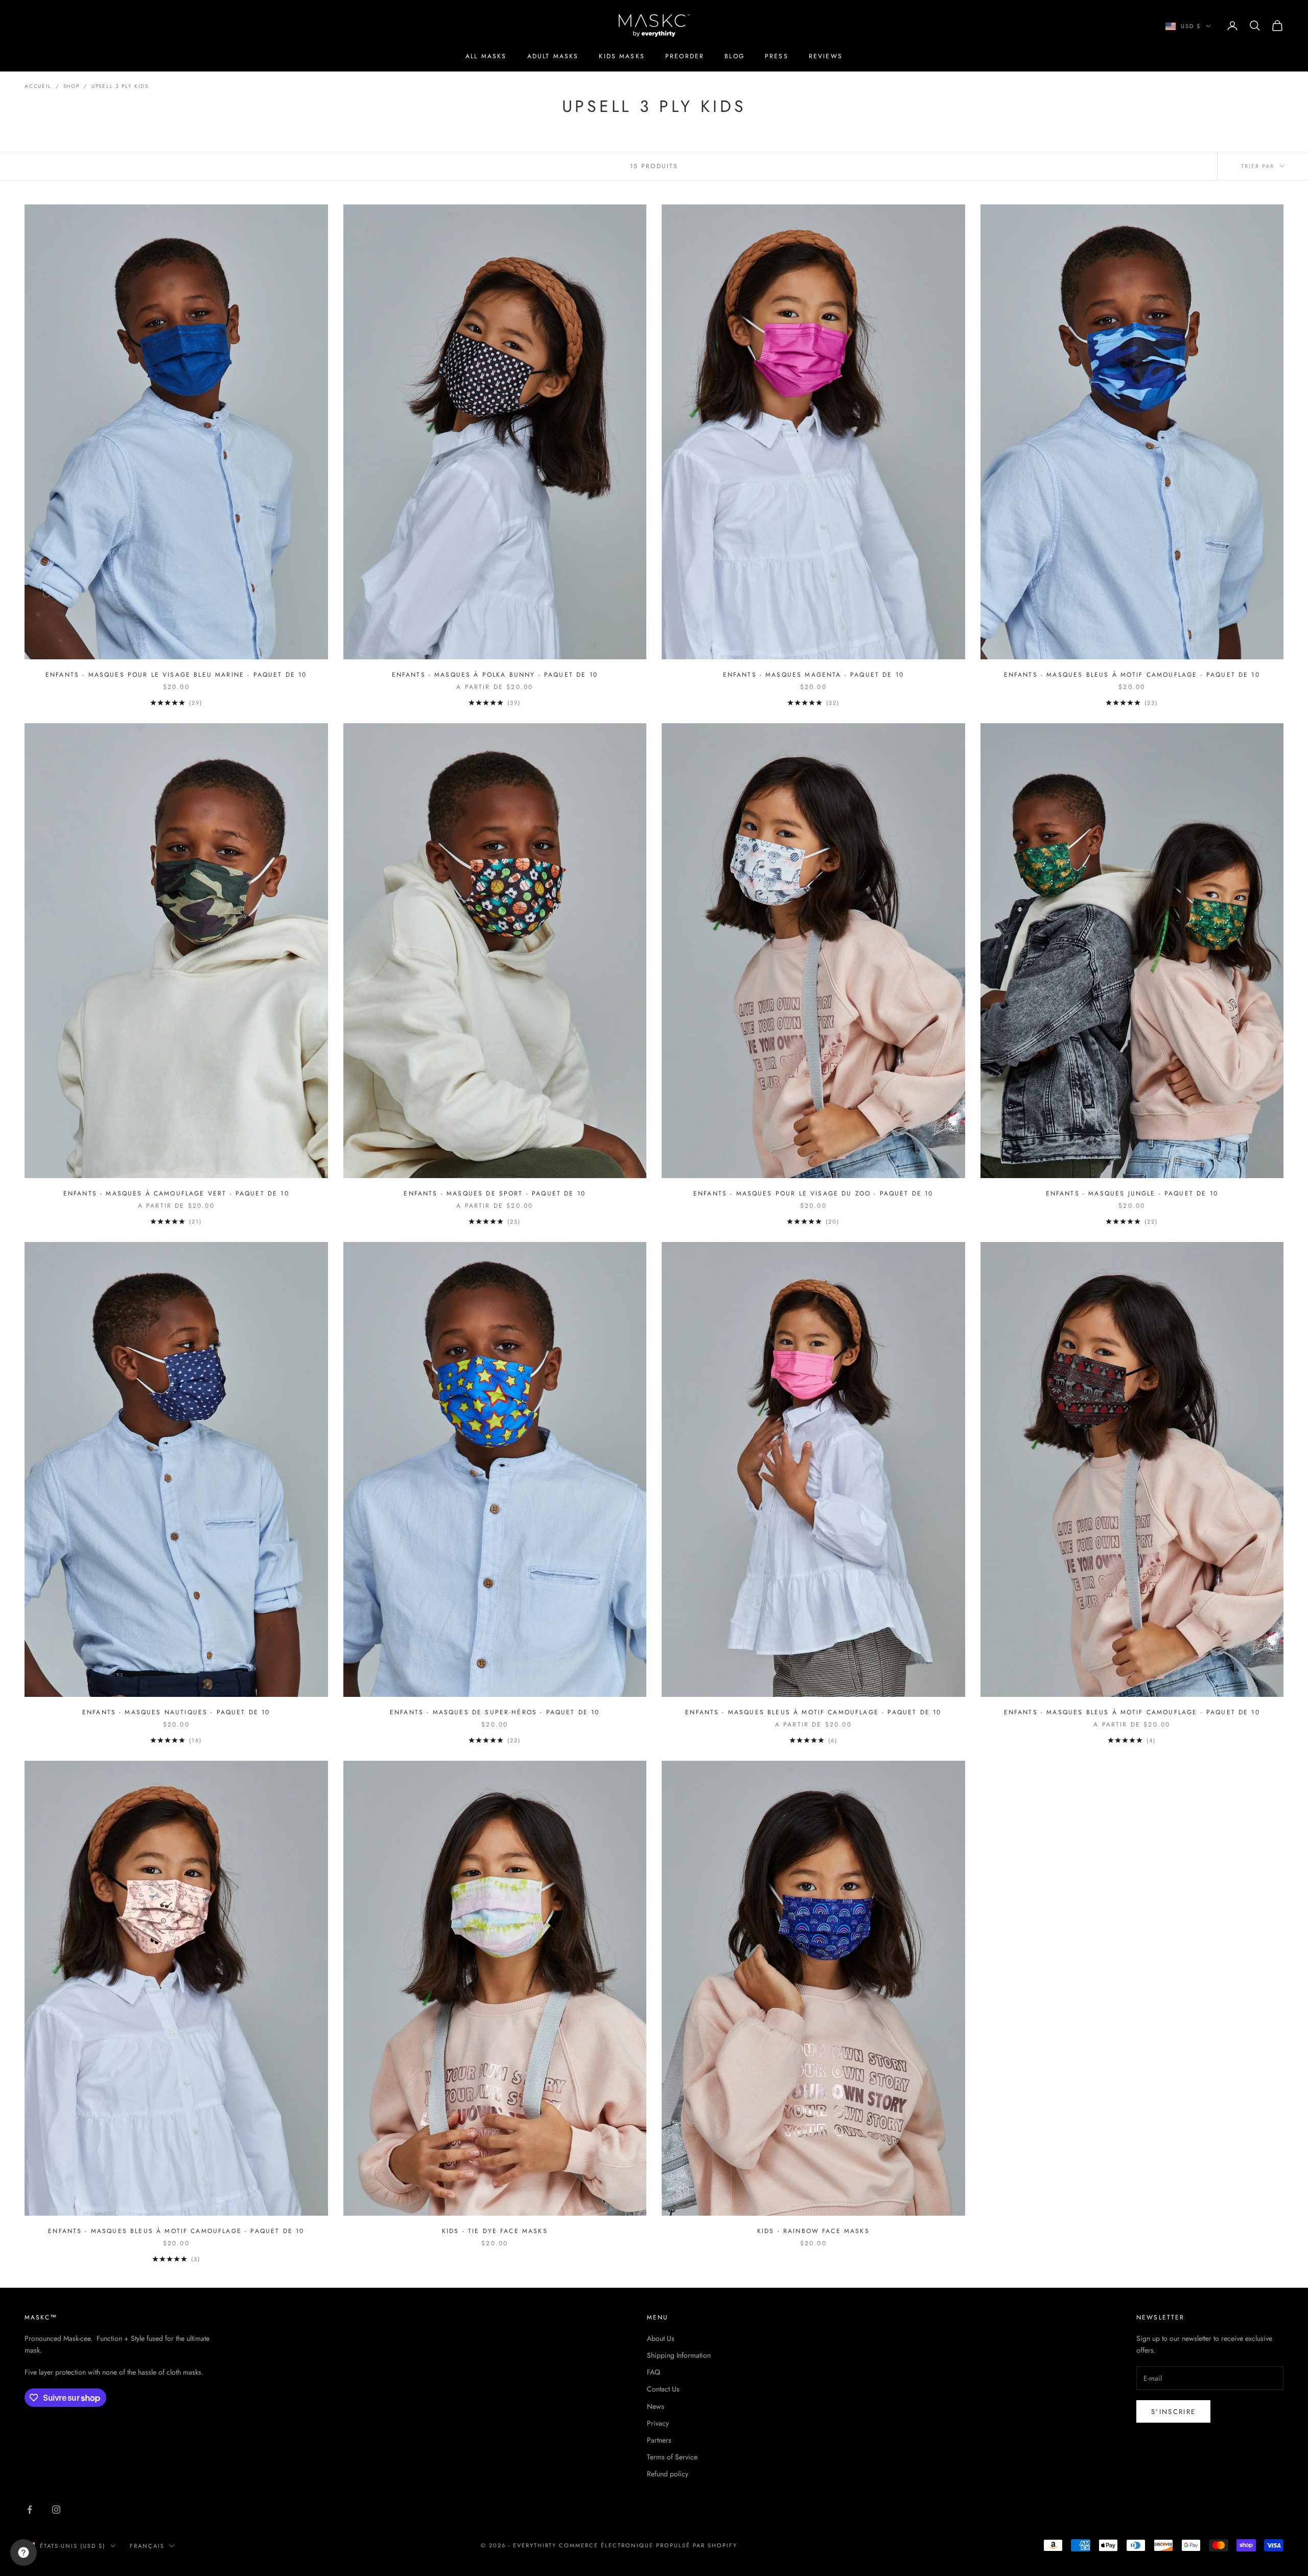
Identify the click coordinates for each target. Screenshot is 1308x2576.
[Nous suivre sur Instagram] (56, 2510)
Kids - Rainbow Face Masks (813, 2231)
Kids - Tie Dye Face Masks (495, 2231)
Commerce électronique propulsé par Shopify (648, 2545)
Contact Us (663, 2389)
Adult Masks (553, 56)
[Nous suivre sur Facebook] (30, 2510)
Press (777, 56)
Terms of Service (672, 2457)
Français (147, 2546)
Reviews (826, 56)
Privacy (658, 2423)
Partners (659, 2440)
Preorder (685, 56)
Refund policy (668, 2474)
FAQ (653, 2372)
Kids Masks (622, 56)
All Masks (486, 56)
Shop (72, 86)
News (656, 2406)
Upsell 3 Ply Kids (120, 86)
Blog (734, 56)
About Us (661, 2338)
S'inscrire (1173, 2412)
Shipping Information (679, 2355)
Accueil (38, 86)
